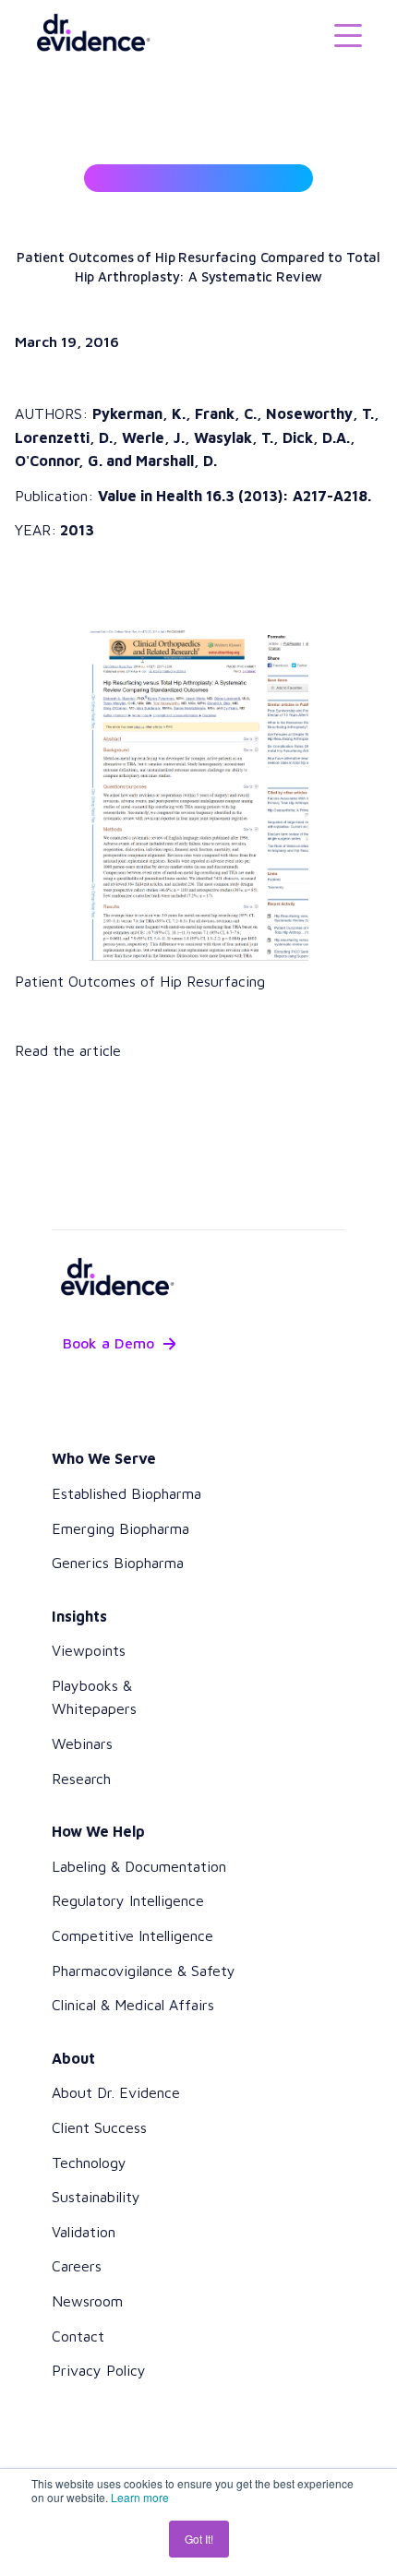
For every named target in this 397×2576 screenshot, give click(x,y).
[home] (86, 34)
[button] (348, 34)
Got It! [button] (199, 2539)
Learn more (140, 2497)
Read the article (68, 1050)
